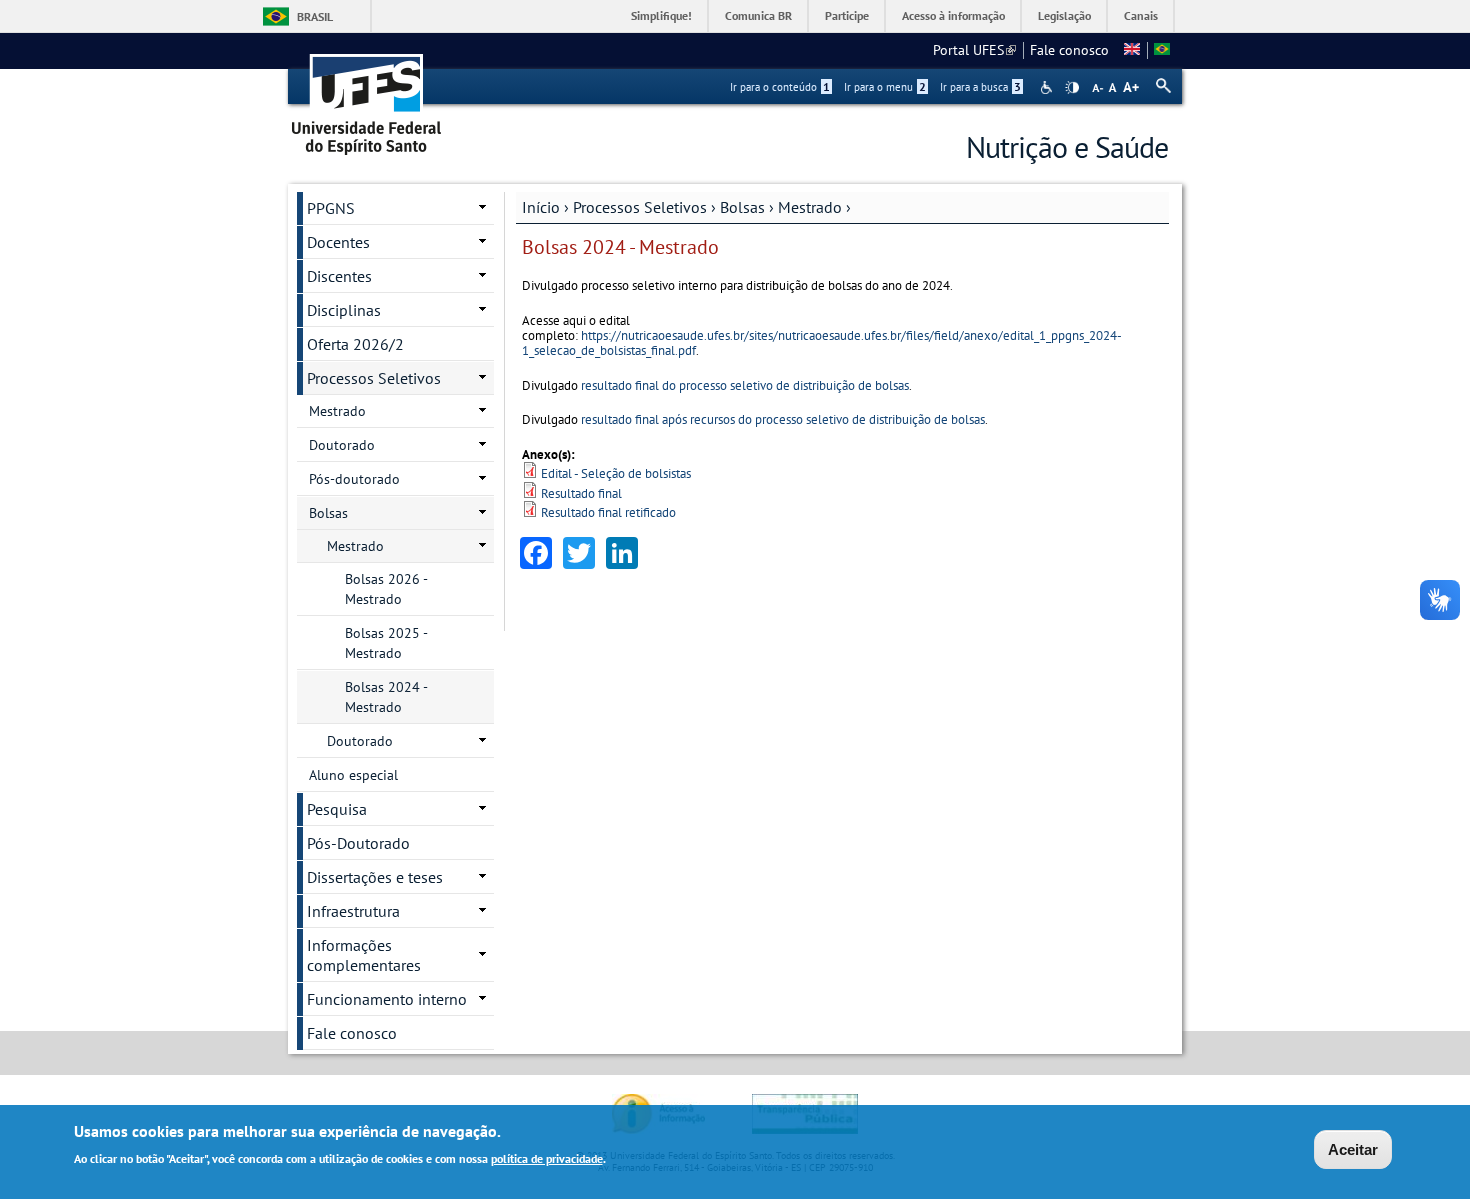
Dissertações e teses (375, 877)
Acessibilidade (1048, 87)
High (1072, 88)
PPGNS (331, 208)
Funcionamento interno (387, 999)
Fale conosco (1069, 50)
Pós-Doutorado (358, 843)
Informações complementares (364, 955)
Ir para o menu (885, 87)
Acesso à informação (953, 15)
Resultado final (581, 493)
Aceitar (1353, 1149)
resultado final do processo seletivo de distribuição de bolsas (745, 385)
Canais (1141, 15)
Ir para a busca (980, 87)
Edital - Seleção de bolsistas (616, 473)
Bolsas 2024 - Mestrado (386, 697)
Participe (847, 15)
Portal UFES (974, 50)
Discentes (339, 276)
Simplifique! (661, 15)
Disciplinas (344, 310)
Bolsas (742, 207)
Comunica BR (758, 15)
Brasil (315, 16)
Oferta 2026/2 (355, 344)
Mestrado (810, 207)
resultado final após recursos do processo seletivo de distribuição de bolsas (783, 419)
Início (541, 207)
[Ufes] (367, 97)
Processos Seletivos (642, 207)
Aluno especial (353, 775)
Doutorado (342, 445)
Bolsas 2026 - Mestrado (386, 589)
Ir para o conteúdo (780, 87)
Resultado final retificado (608, 512)
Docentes (338, 242)
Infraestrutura (353, 911)
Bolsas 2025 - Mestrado (386, 643)
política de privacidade (547, 1157)
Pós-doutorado (354, 479)
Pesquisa (337, 809)
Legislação (1064, 15)
